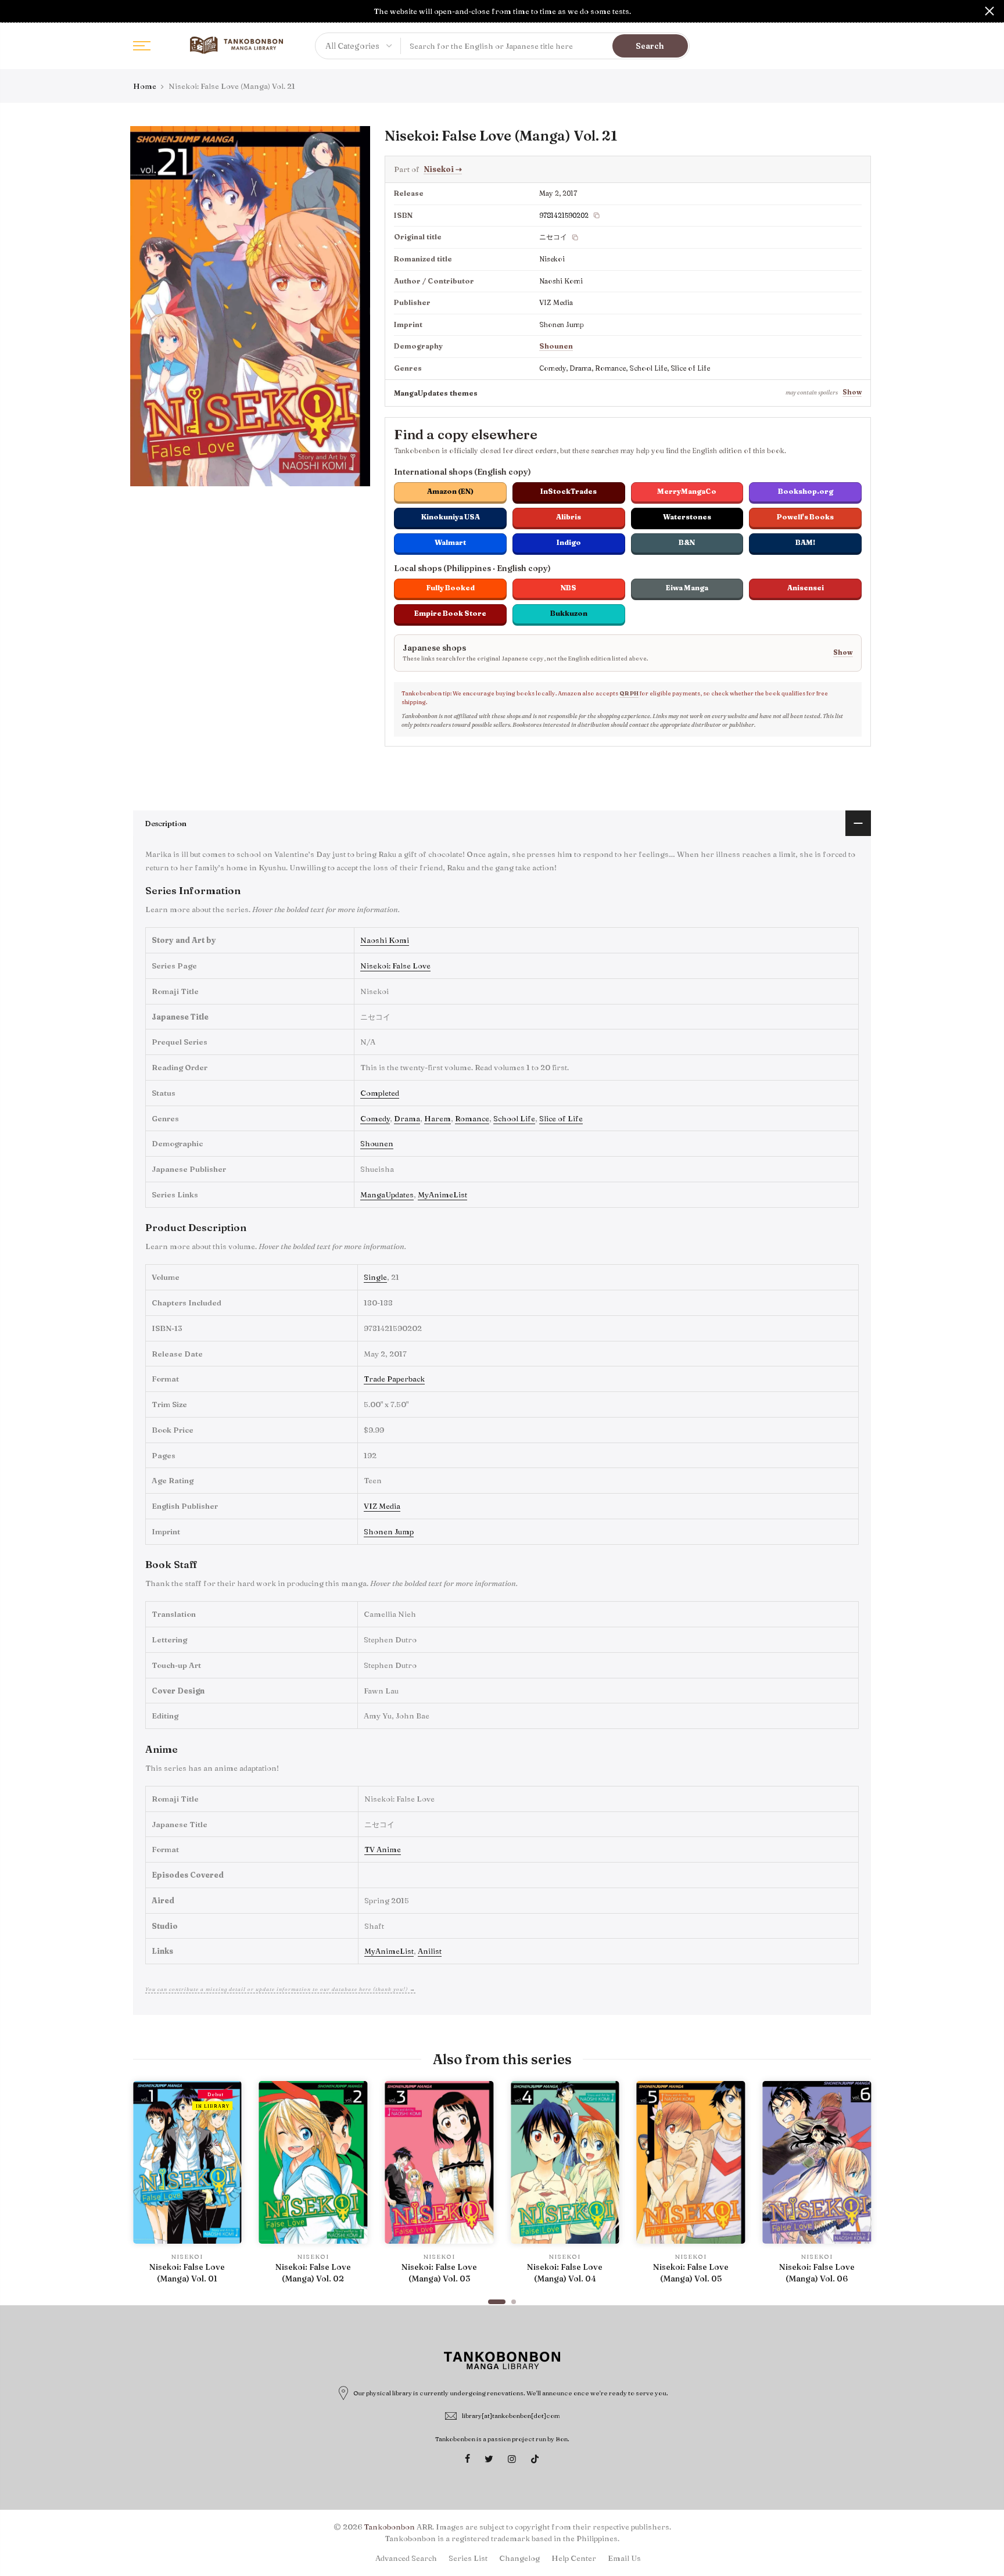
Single (375, 1277)
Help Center (574, 2558)
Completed (380, 1093)
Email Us (624, 2558)
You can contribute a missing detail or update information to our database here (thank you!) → (280, 1989)
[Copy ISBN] (597, 216)
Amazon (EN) (450, 491)
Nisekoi (443, 169)
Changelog (519, 2558)
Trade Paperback (394, 1379)
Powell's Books (805, 517)
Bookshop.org (806, 491)
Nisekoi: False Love (395, 966)
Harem (438, 1118)
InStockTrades (569, 491)
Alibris (569, 517)
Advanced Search (406, 2558)
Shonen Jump (389, 1531)
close (15, 11)
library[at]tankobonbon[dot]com (511, 2416)
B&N (687, 542)
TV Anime (383, 1849)
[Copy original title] (575, 238)
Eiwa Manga (687, 588)
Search (650, 46)
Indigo (569, 542)
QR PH (629, 693)
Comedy (375, 1118)
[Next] (859, 2187)
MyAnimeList (442, 1194)
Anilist (430, 1951)
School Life (514, 1118)
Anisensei (806, 588)
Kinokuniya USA (451, 517)
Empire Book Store (450, 613)
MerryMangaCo (687, 491)
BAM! (805, 542)
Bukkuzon (569, 613)
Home (145, 86)
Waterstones (687, 517)
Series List (468, 2558)
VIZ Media (382, 1506)
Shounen (556, 346)
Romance (472, 1118)
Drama (407, 1118)
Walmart (450, 542)
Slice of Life (561, 1118)
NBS (569, 588)
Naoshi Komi (385, 940)
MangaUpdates (387, 1194)
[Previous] (145, 2187)
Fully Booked (451, 588)
